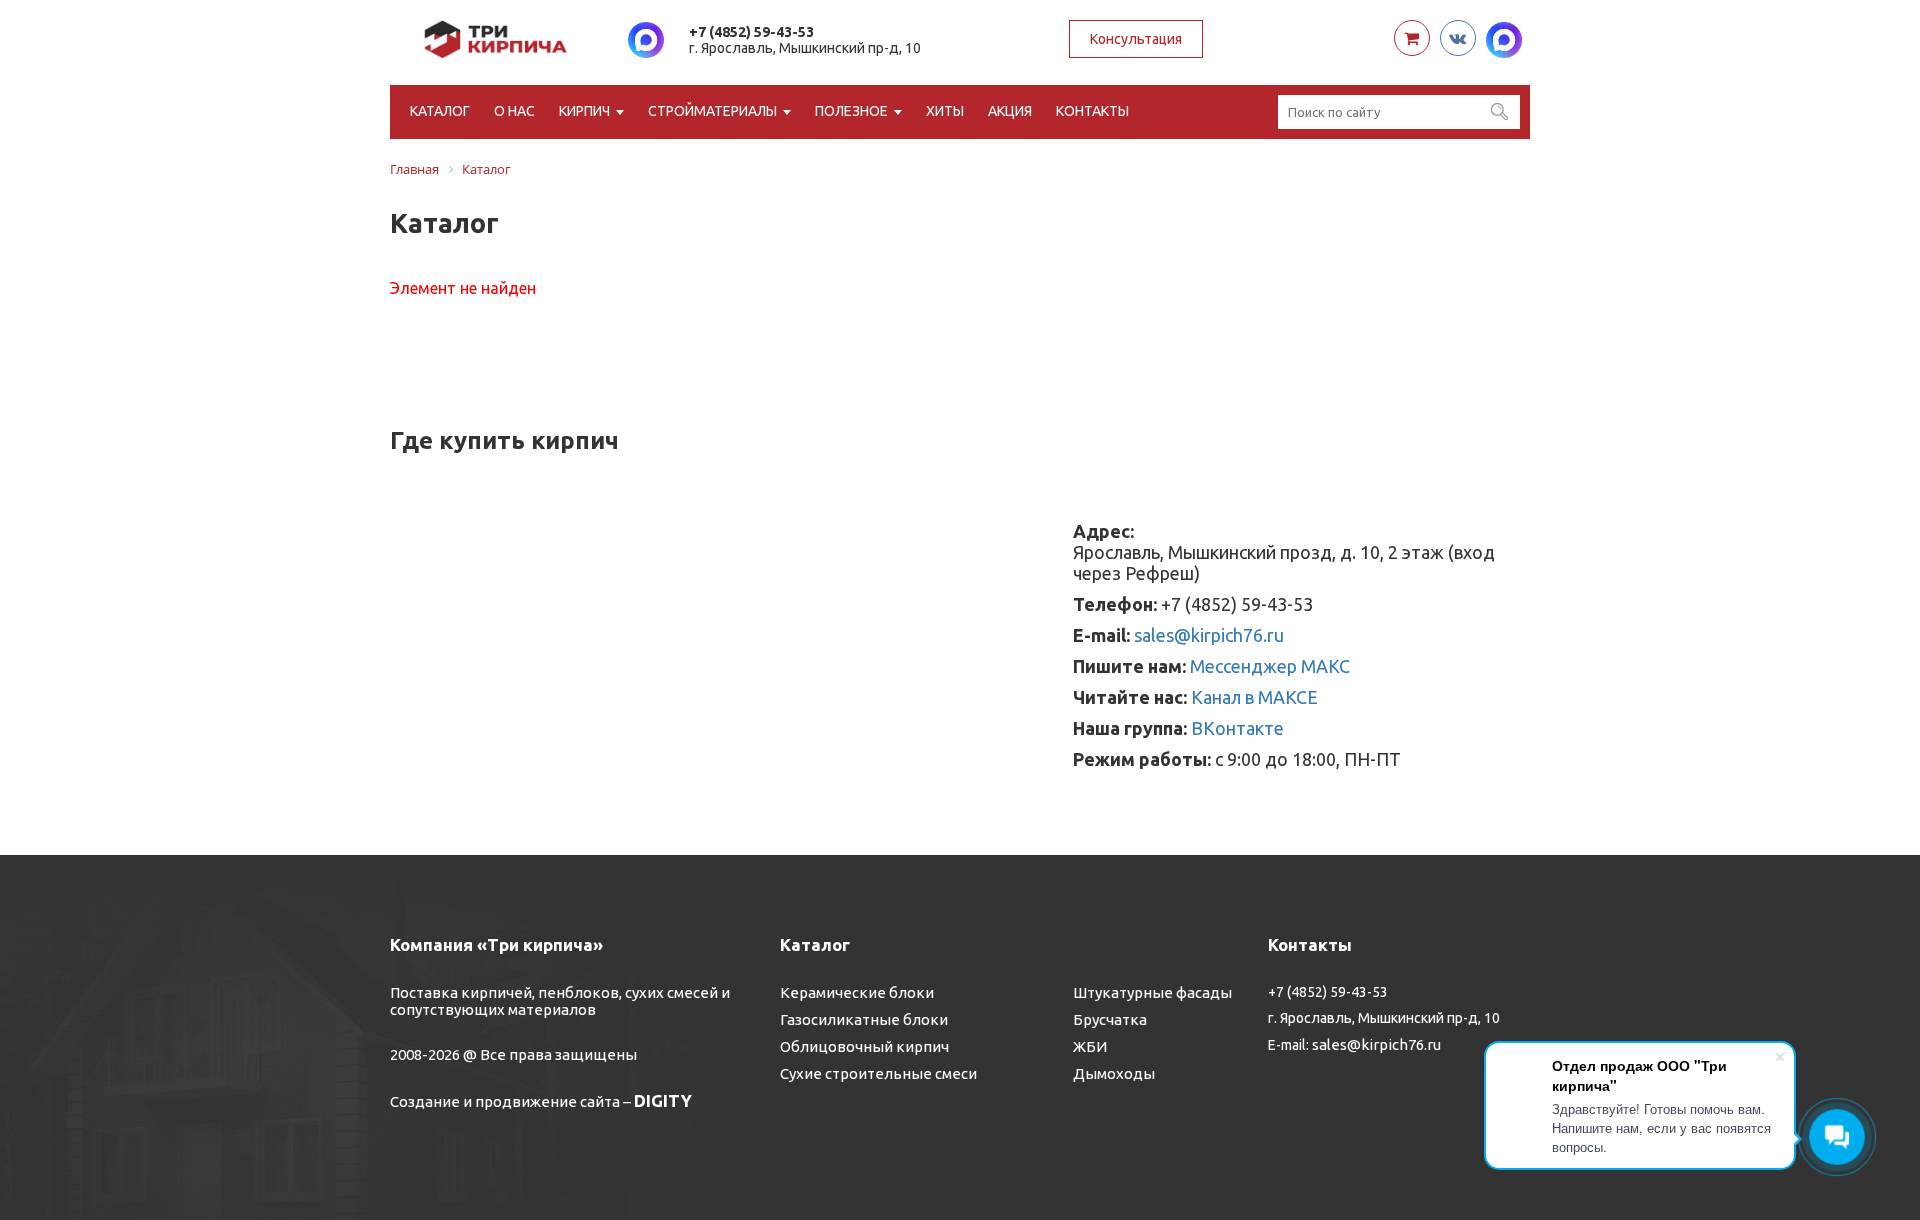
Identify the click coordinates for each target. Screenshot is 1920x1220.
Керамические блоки (857, 992)
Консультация (1136, 39)
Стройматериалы (712, 111)
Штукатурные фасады (1152, 992)
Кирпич (584, 111)
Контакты (1092, 111)
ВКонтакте (1237, 728)
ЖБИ (1090, 1046)
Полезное (851, 111)
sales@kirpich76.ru (1209, 635)
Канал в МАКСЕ (1254, 697)
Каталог (440, 111)
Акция (1010, 111)
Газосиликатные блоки (864, 1019)
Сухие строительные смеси (878, 1073)
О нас (514, 111)
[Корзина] (1412, 38)
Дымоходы (1114, 1073)
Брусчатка (1110, 1019)
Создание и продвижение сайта (505, 1101)
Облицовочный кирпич (864, 1046)
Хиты (945, 111)
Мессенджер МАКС (1270, 666)
